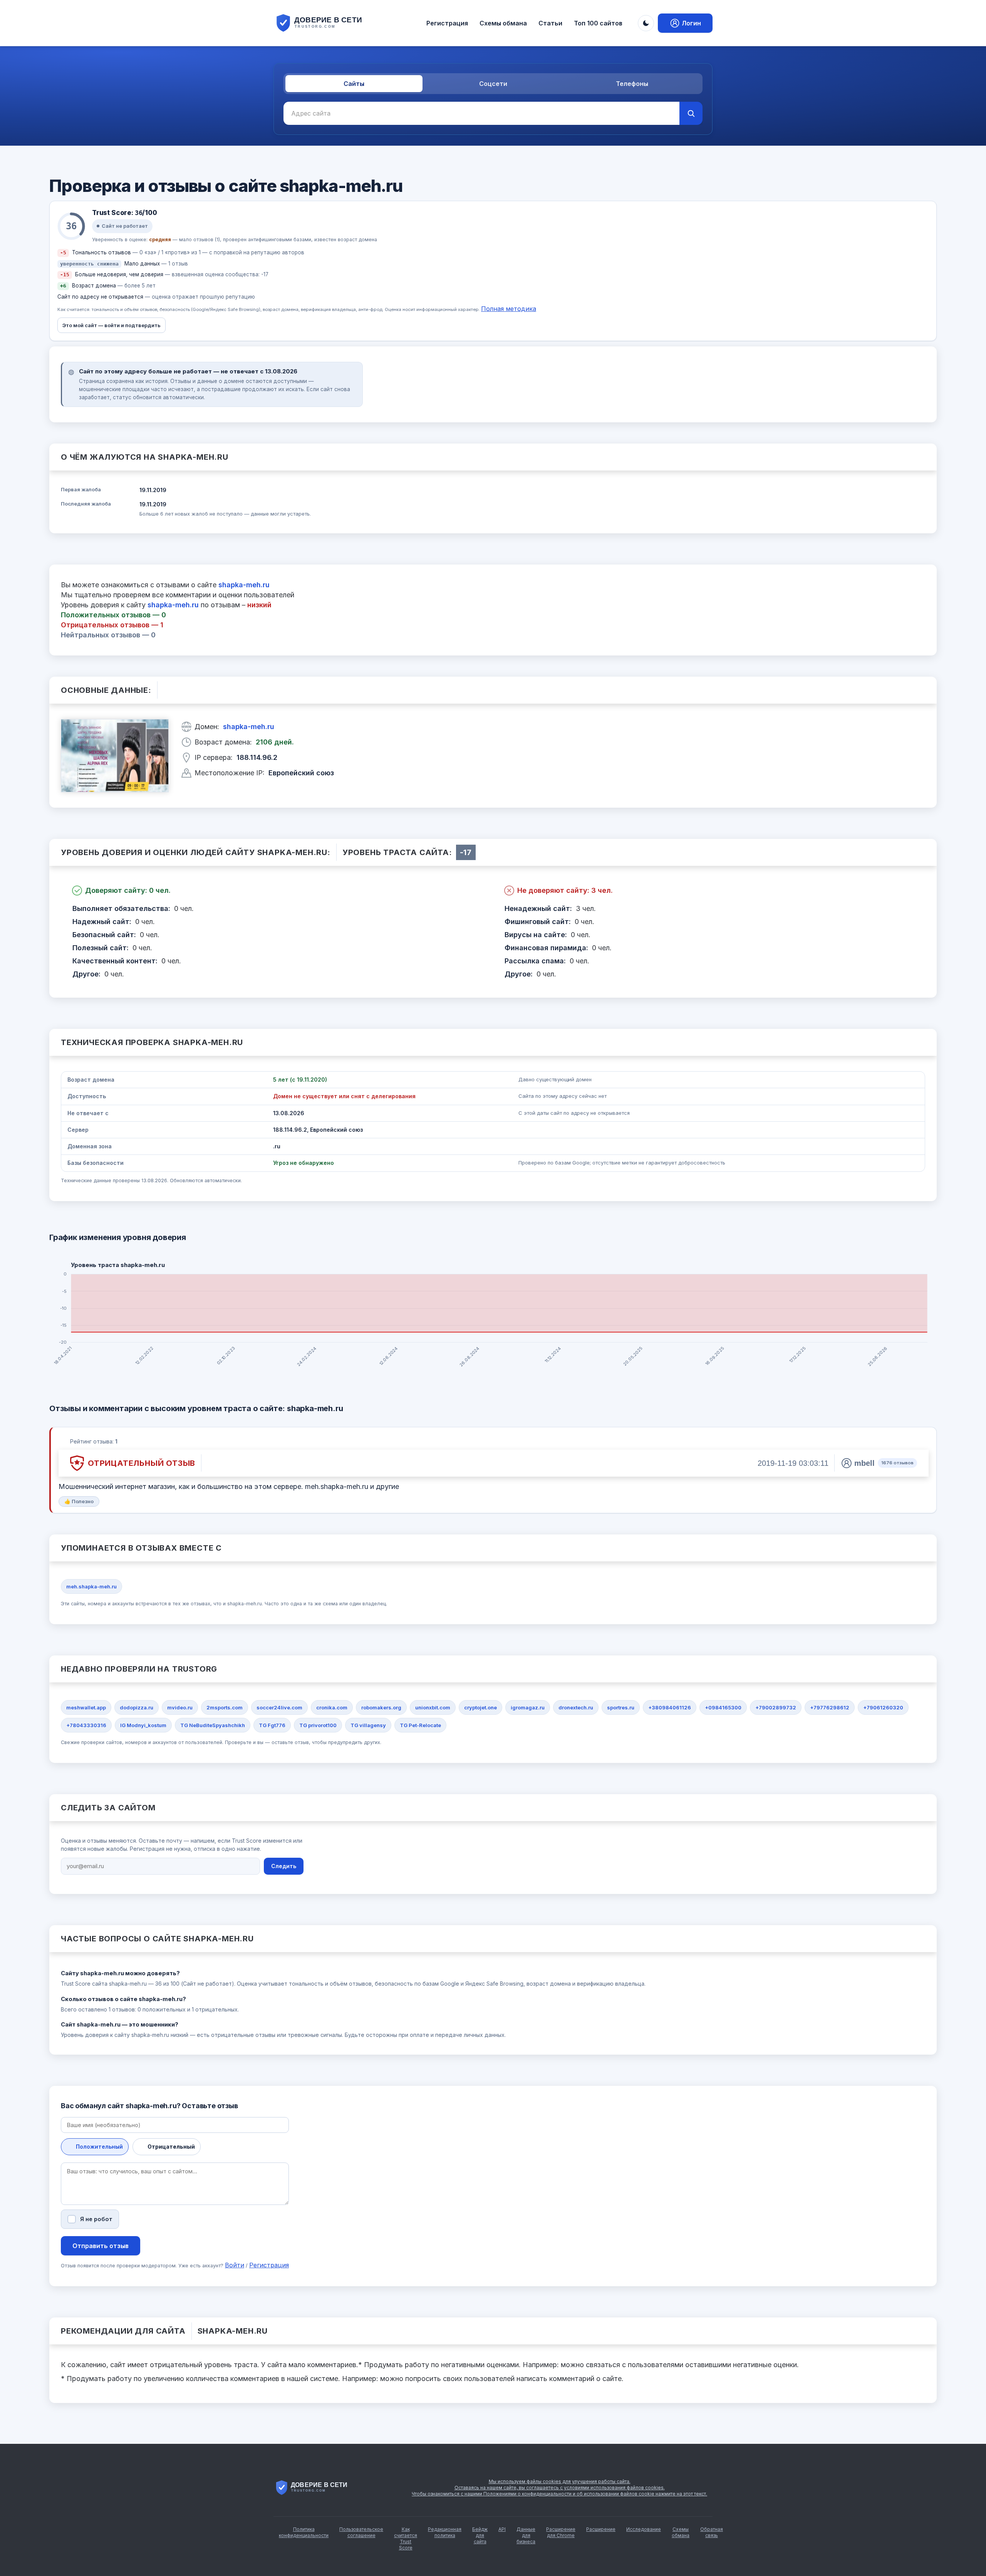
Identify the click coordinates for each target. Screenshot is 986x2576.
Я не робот (96, 2219)
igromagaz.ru (528, 1707)
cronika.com (332, 1707)
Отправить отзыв (101, 2246)
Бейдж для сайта (480, 2535)
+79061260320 (883, 1707)
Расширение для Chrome (561, 2532)
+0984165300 (723, 1707)
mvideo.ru (180, 1707)
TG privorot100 (318, 1725)
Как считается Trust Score (406, 2538)
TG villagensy (368, 1725)
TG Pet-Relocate (420, 1725)
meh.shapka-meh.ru (91, 1586)
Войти (235, 2265)
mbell (864, 1463)
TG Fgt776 (272, 1725)
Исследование (644, 2529)
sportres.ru (621, 1707)
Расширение (601, 2529)
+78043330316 (86, 1725)
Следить (284, 1866)
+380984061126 (670, 1707)
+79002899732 (776, 1707)
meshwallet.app (86, 1707)
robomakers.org (381, 1707)
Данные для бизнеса (526, 2535)
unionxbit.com (433, 1707)
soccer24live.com (279, 1707)
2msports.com (225, 1707)
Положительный (99, 2147)
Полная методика (509, 309)
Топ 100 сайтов (598, 23)
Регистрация (447, 23)
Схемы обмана (503, 23)
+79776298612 (830, 1707)
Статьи (550, 23)
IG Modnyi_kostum (143, 1725)
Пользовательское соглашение (361, 2532)
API (502, 2529)
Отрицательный (171, 2147)
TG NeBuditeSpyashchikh (213, 1725)
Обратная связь (712, 2532)
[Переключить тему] (646, 23)
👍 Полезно (79, 1501)
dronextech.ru (576, 1707)
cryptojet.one (480, 1707)
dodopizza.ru (137, 1707)
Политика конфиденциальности (304, 2532)
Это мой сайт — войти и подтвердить (112, 325)
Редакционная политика (445, 2532)
